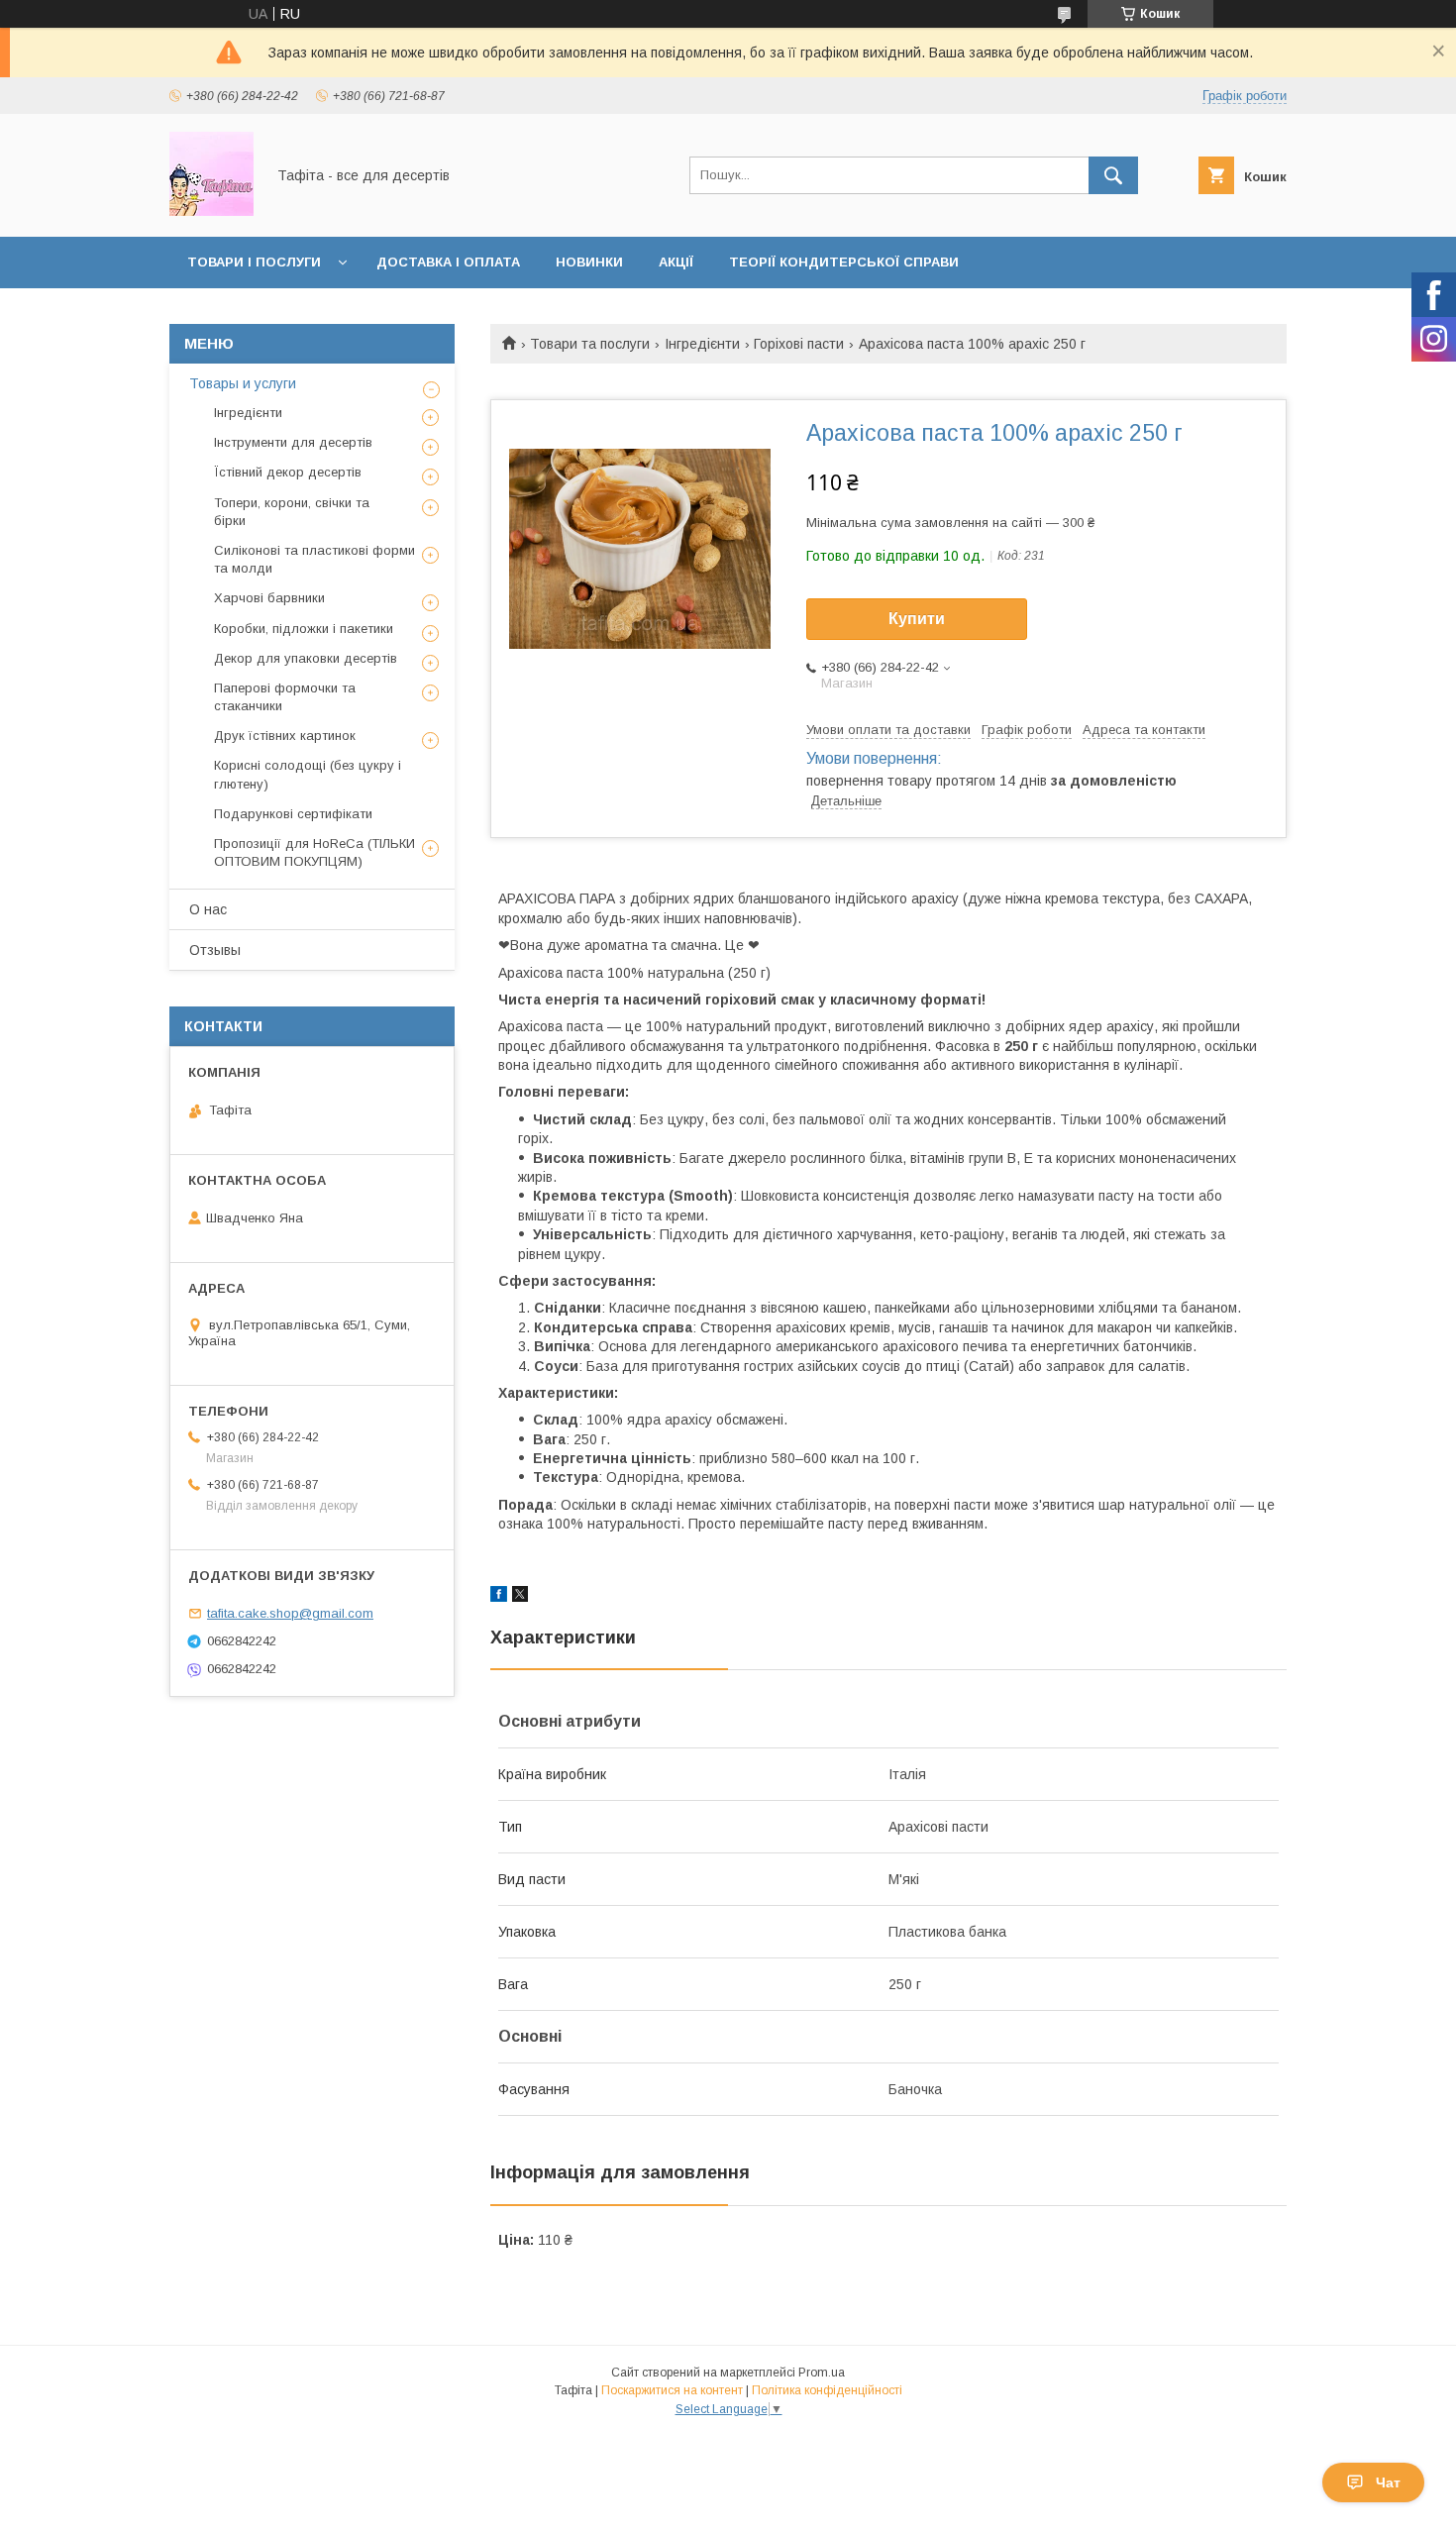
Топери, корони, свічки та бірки (292, 512)
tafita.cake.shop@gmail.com (290, 1613)
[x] (520, 1597)
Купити (917, 619)
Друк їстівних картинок (285, 736)
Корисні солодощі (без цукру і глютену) (308, 774)
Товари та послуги (590, 344)
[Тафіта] (211, 211)
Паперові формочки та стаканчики (285, 697)
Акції (676, 262)
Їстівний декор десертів (288, 472)
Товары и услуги (243, 383)
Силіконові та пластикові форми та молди (314, 559)
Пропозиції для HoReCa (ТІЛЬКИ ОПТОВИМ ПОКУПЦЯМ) (314, 852)
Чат (1388, 2482)
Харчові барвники (269, 598)
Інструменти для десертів (293, 442)
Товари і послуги (254, 262)
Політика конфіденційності (827, 2390)
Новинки (589, 262)
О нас (208, 909)
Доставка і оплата (448, 262)
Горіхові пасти (799, 344)
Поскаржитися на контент (672, 2390)
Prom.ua (822, 2373)
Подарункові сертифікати (293, 814)
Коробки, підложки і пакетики (304, 629)
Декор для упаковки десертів (306, 658)
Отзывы (215, 950)
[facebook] (499, 1597)
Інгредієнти (702, 344)
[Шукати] (1113, 175)
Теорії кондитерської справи (844, 262)
